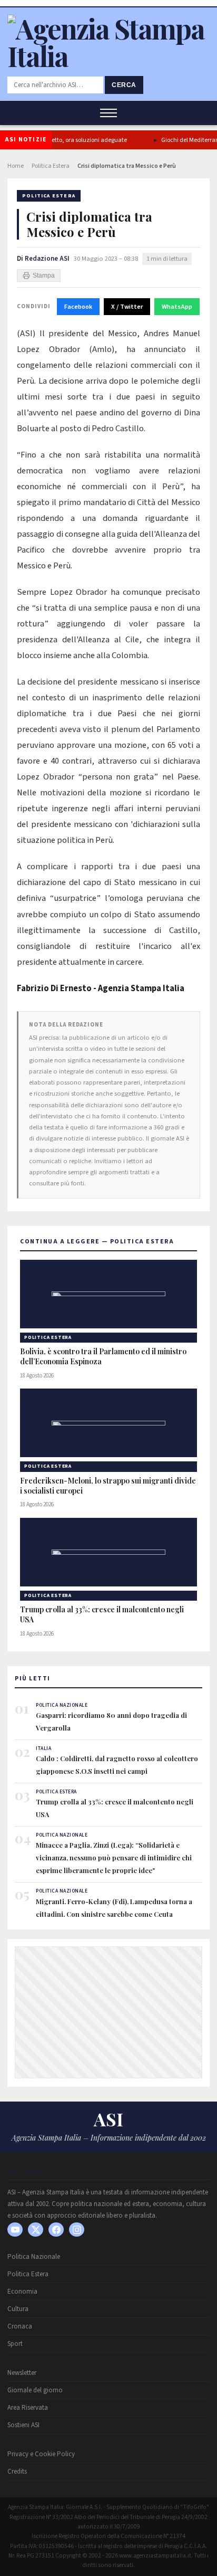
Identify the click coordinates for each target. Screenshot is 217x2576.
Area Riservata (28, 2408)
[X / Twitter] (36, 2230)
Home (16, 166)
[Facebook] (56, 2230)
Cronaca (20, 2326)
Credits (17, 2472)
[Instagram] (77, 2230)
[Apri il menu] (108, 113)
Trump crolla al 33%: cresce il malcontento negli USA (102, 1615)
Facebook (78, 307)
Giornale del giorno (35, 2390)
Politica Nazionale (34, 2257)
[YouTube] (15, 2230)
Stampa (44, 275)
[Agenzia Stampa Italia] (108, 56)
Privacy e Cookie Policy (41, 2454)
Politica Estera (51, 166)
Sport (15, 2344)
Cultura (18, 2309)
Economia (22, 2292)
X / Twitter (127, 307)
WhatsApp (177, 307)
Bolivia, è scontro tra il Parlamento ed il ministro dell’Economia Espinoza (103, 1357)
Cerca (124, 85)
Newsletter (22, 2373)
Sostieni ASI (23, 2425)
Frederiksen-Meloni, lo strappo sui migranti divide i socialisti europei (108, 1486)
